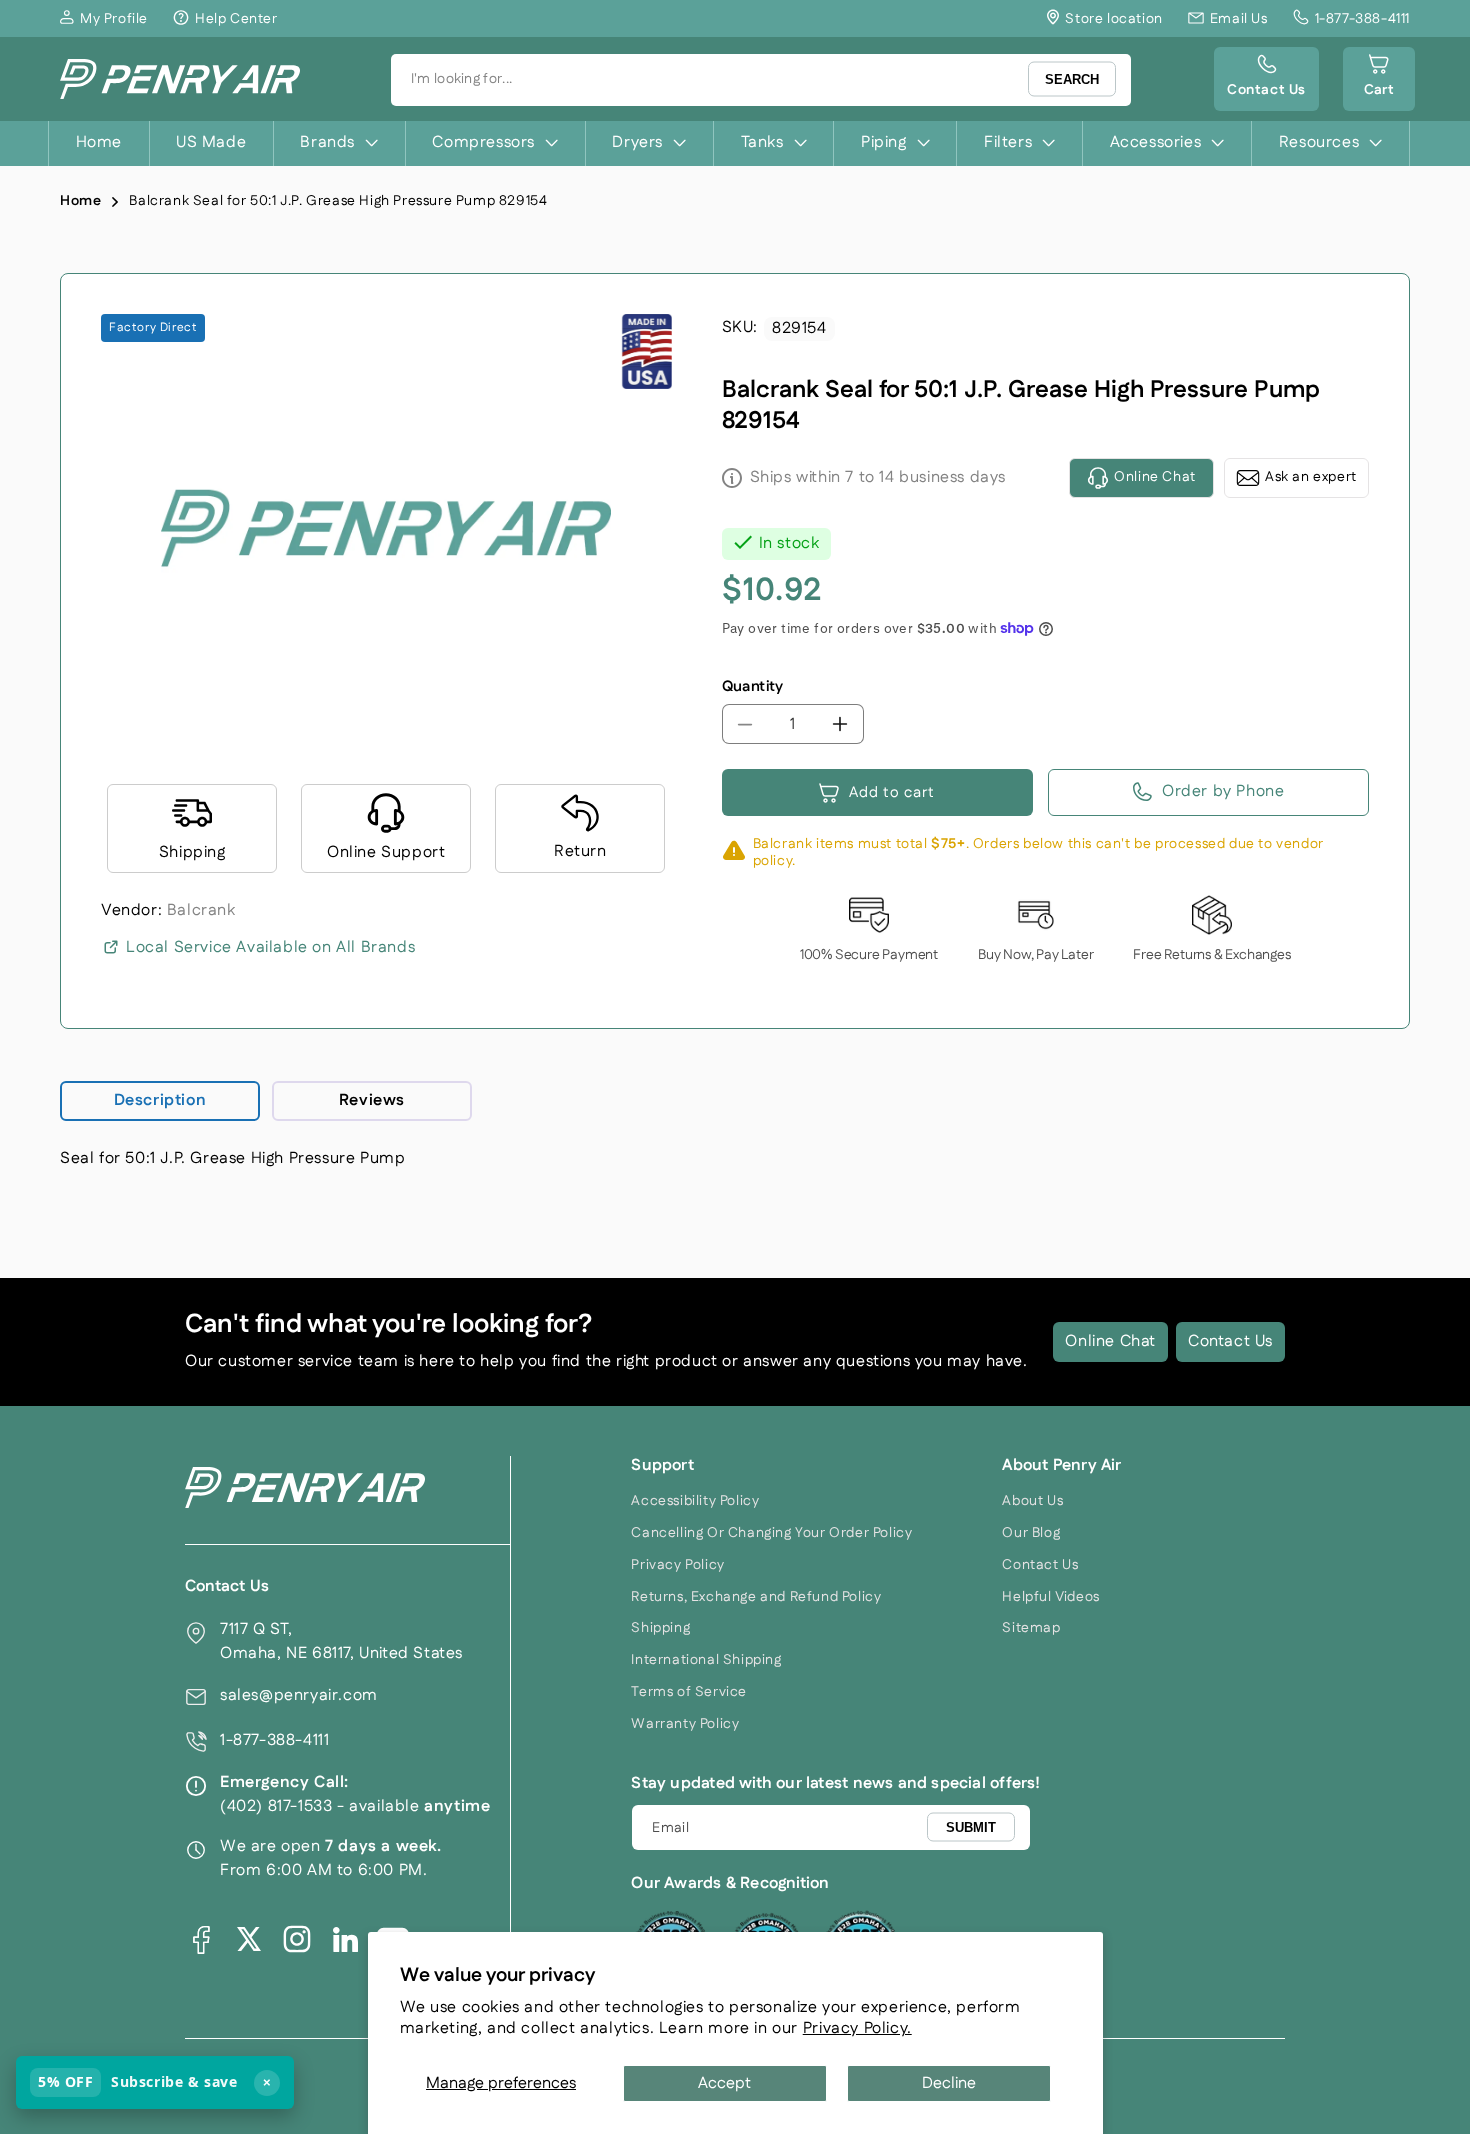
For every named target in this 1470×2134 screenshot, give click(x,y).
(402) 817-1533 (276, 1806)
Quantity (753, 686)
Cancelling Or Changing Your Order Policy (771, 1533)
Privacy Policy (677, 1565)
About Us (1032, 1501)
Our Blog (1031, 1533)
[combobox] (761, 80)
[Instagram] (297, 1939)
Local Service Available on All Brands (270, 947)
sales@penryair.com (299, 1695)
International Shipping (706, 1660)
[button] (1379, 79)
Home (80, 201)
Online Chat (1110, 1341)
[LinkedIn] (345, 1939)
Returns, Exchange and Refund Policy (756, 1597)
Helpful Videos (1050, 1597)
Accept (724, 2083)
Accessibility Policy (695, 1501)
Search (1072, 79)
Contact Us (1230, 1341)
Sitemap (1031, 1628)
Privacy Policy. (857, 2028)
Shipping (660, 1628)
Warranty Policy (685, 1724)
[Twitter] (249, 1939)
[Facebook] (201, 1939)
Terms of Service (689, 1692)
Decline (949, 2083)
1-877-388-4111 (274, 1740)
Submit (971, 1826)
